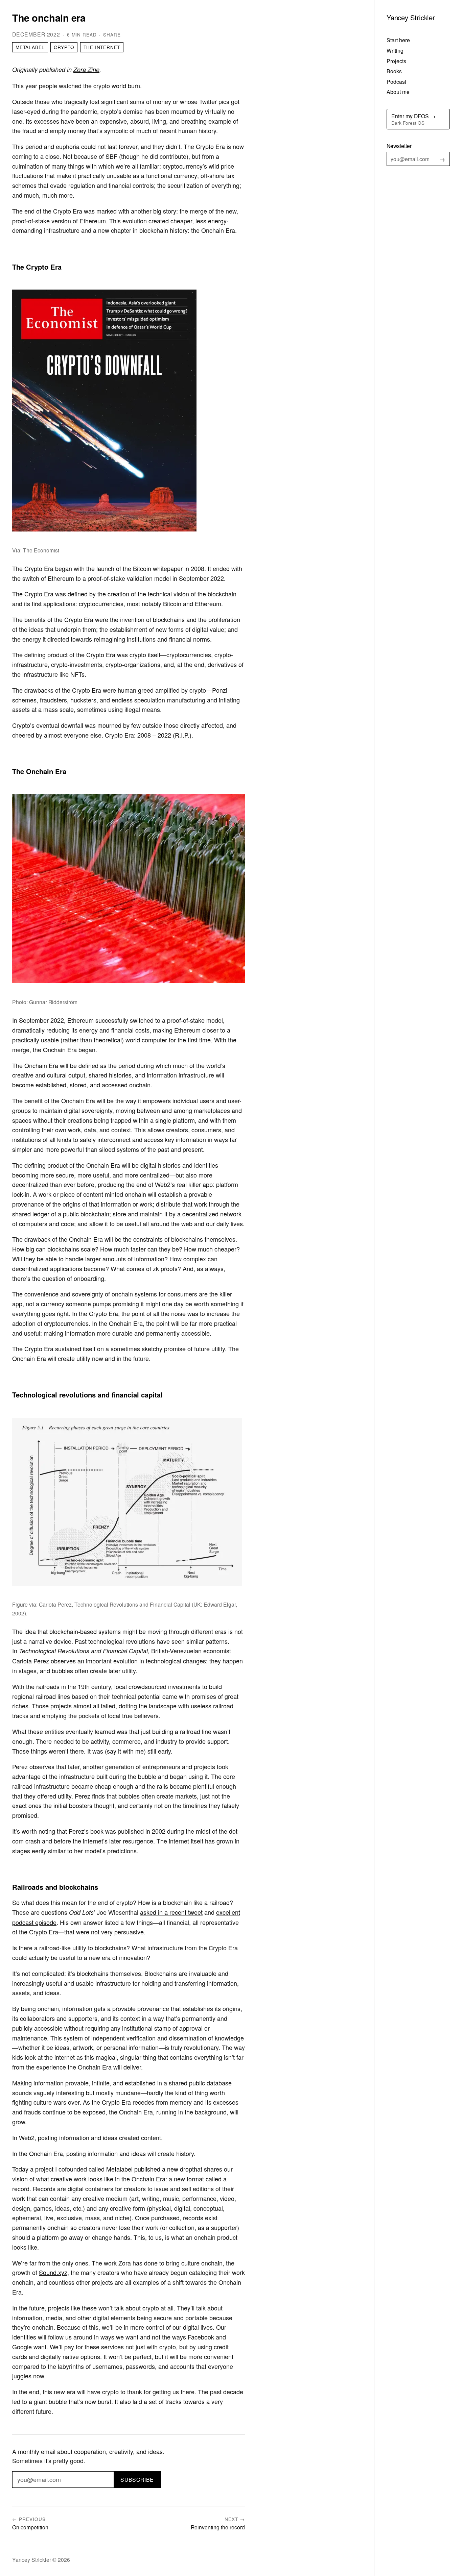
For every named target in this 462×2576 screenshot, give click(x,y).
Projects (396, 61)
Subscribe (137, 2479)
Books (394, 71)
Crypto (64, 47)
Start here (398, 40)
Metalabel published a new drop (149, 2169)
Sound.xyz (53, 2272)
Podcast (396, 81)
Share (112, 35)
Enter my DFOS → (413, 119)
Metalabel (30, 47)
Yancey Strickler (411, 17)
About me (398, 92)
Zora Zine (86, 69)
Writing (395, 50)
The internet (102, 47)
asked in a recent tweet (171, 1912)
